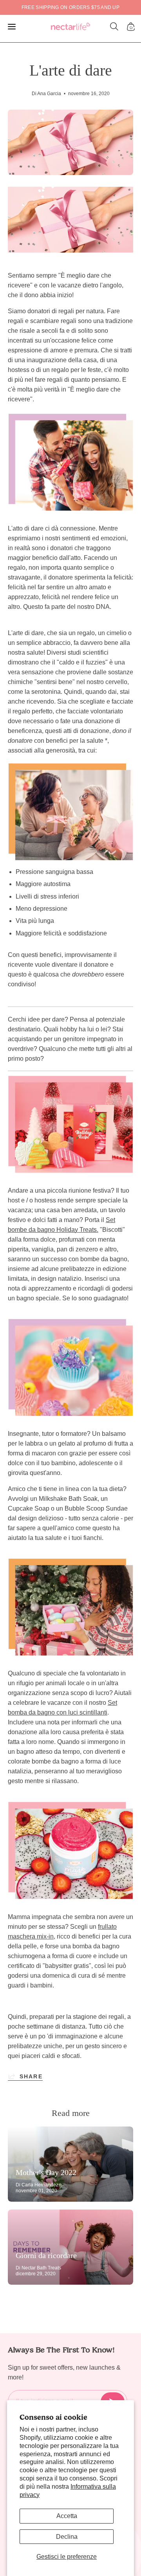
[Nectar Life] (70, 27)
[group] (70, 7)
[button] (114, 27)
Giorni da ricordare (46, 2255)
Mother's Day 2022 (46, 2172)
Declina (67, 2537)
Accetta (67, 2516)
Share (31, 2076)
